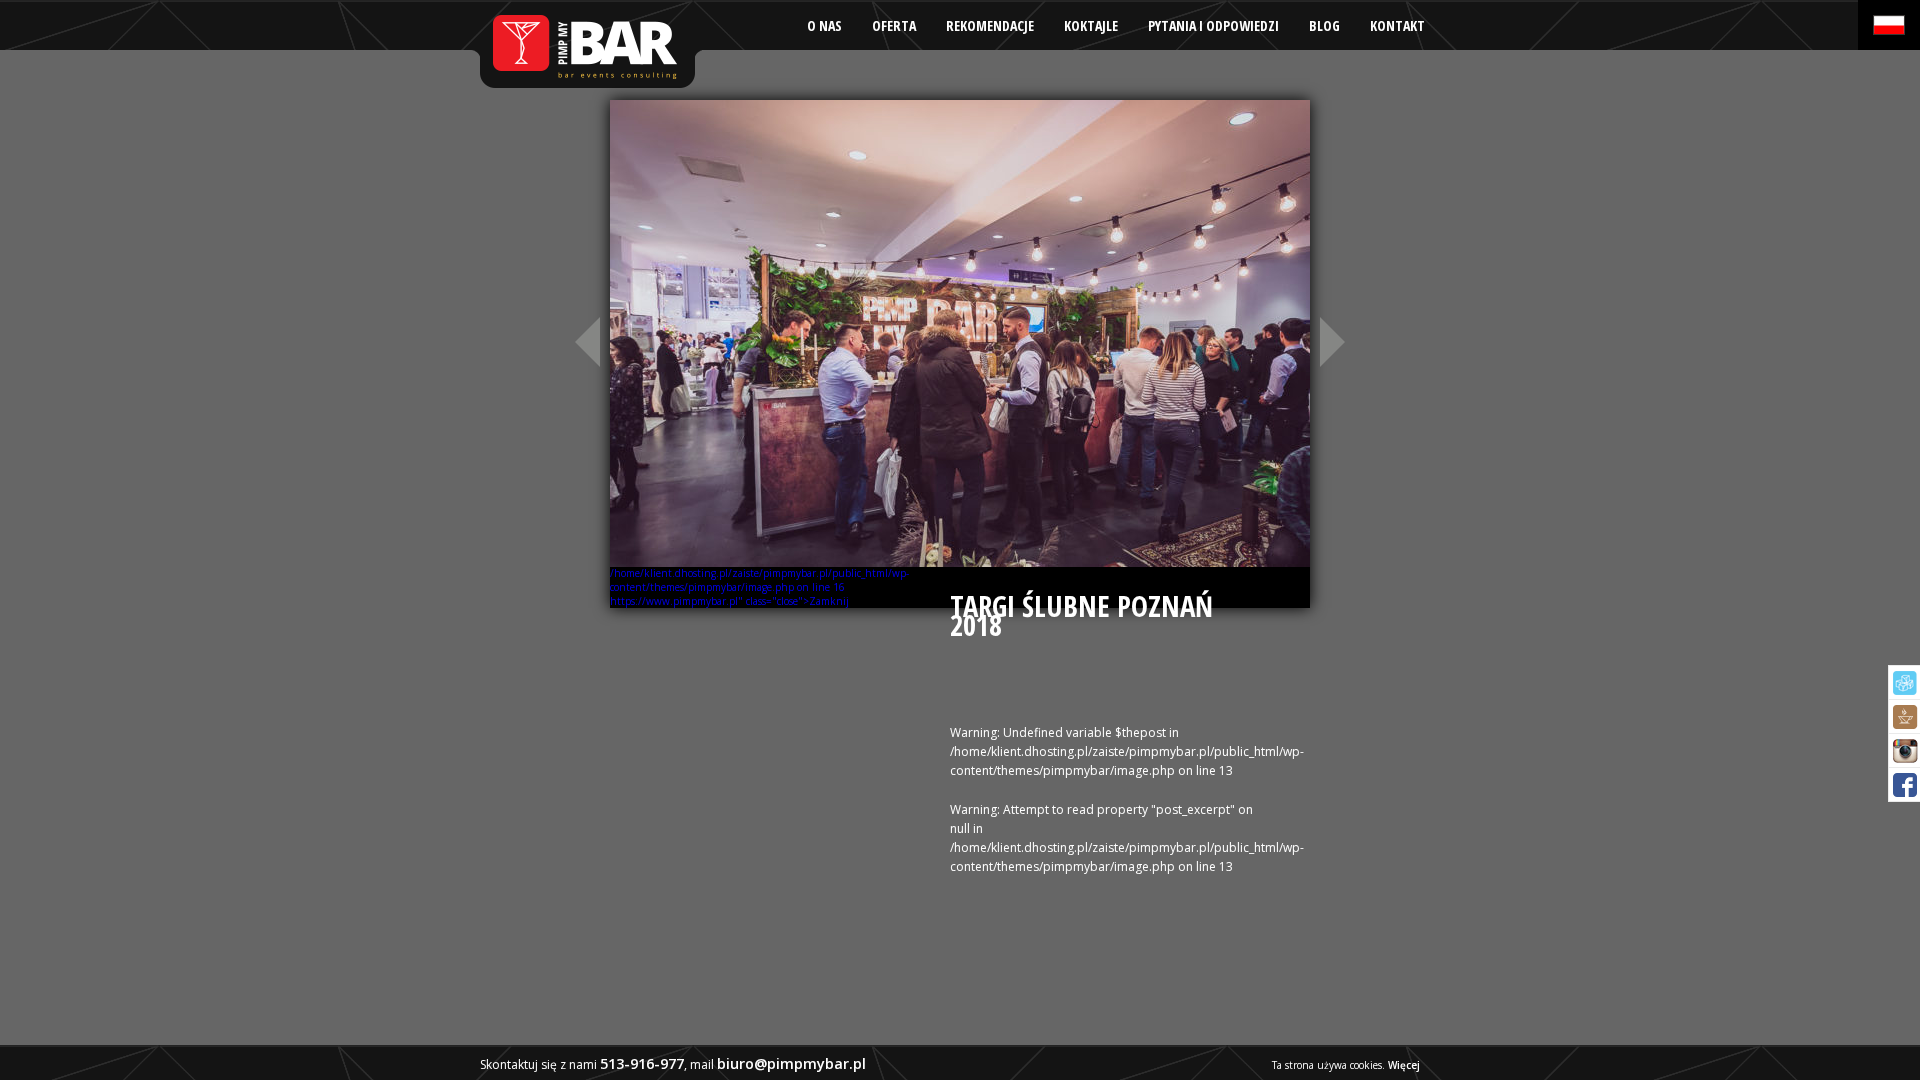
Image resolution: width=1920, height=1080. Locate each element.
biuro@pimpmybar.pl (791, 1063)
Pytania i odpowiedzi (1213, 25)
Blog (1324, 25)
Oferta (894, 25)
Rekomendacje (990, 25)
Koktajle (1091, 25)
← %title (585, 341)
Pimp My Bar (586, 45)
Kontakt (1397, 25)
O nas (824, 25)
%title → (1335, 341)
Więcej (1404, 1065)
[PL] (1889, 25)
